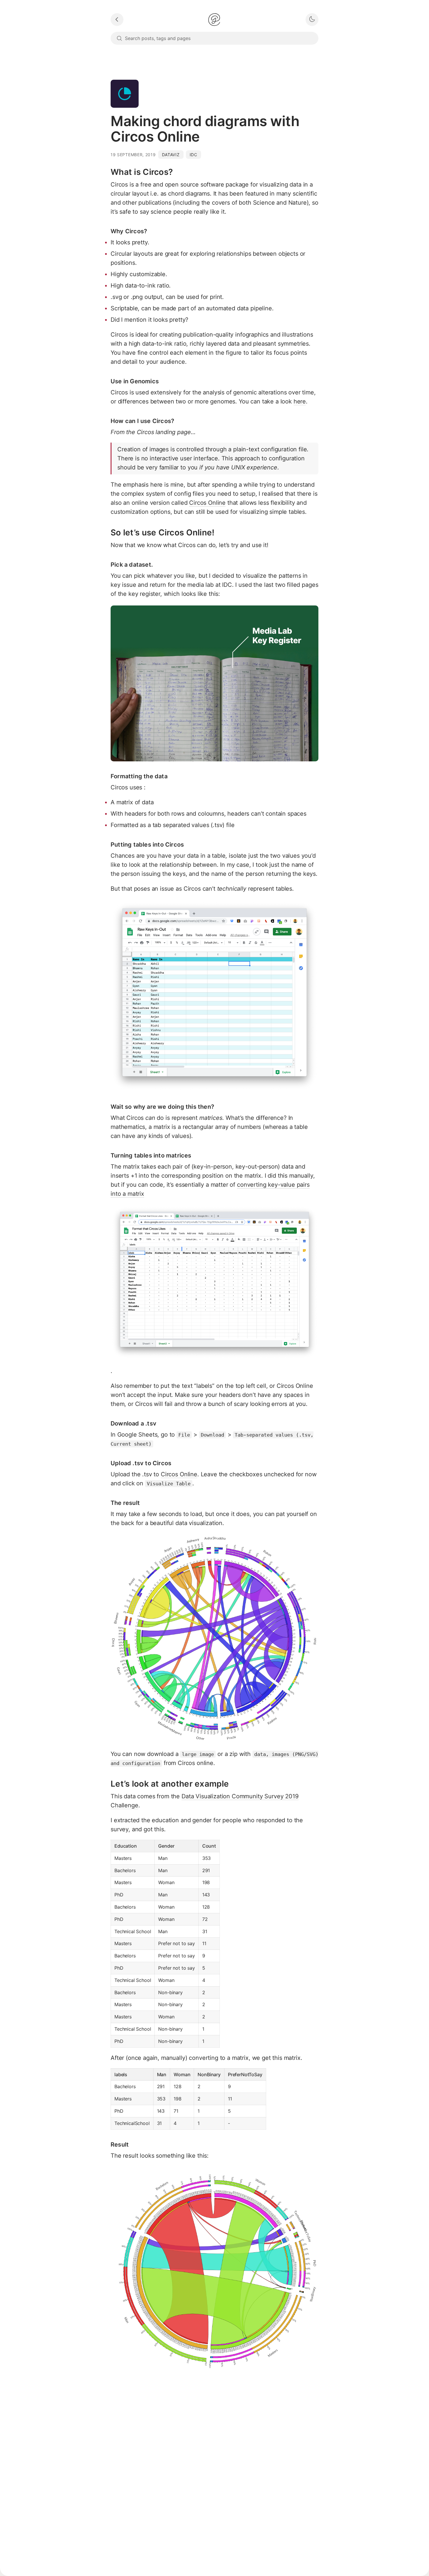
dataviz (171, 155)
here (300, 401)
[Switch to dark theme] (312, 20)
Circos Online (207, 503)
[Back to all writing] (117, 20)
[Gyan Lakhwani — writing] (214, 20)
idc (193, 155)
